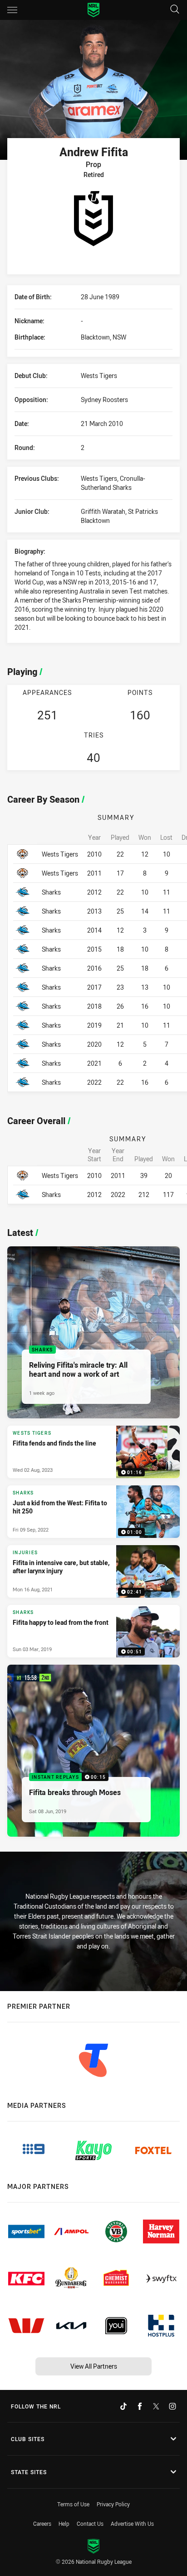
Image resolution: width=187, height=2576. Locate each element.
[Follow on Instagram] (172, 2406)
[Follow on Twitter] (156, 2406)
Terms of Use (73, 2504)
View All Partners (94, 2366)
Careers (42, 2523)
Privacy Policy (113, 2504)
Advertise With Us (132, 2523)
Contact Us (90, 2523)
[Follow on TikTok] (123, 2406)
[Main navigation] (12, 10)
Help (64, 2523)
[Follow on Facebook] (140, 2406)
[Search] (175, 10)
